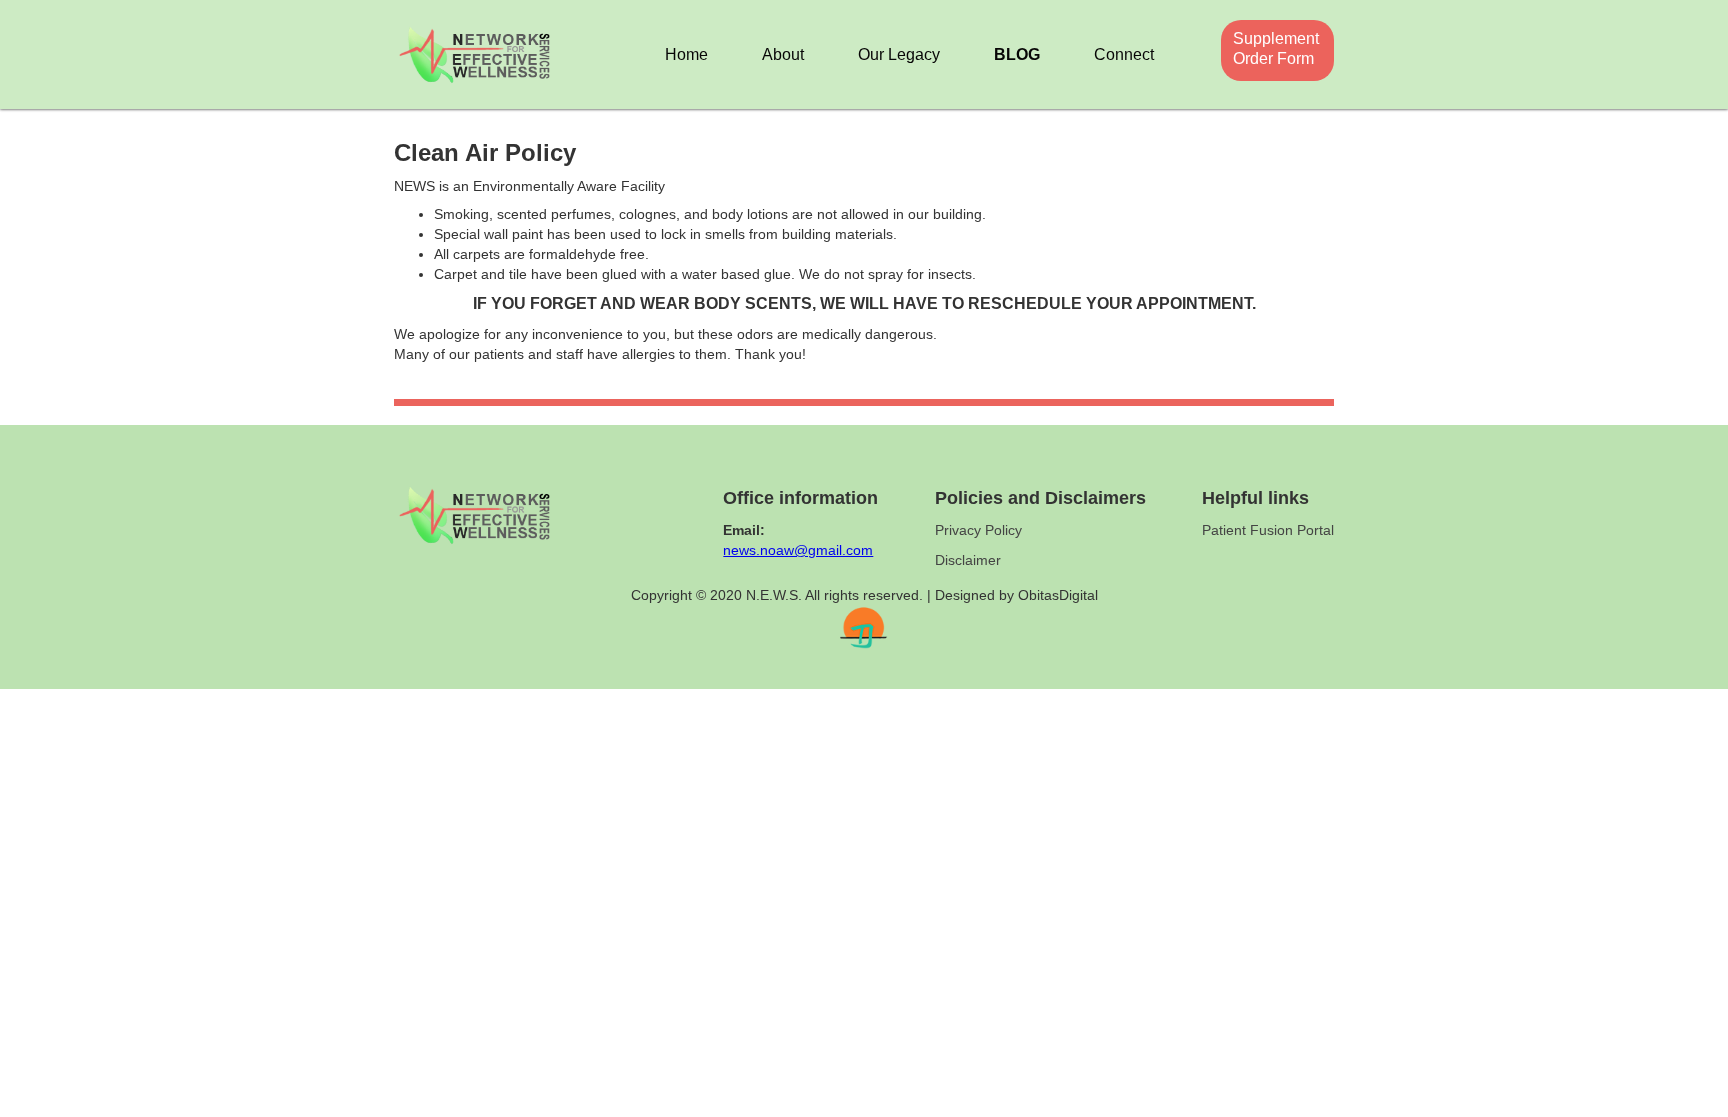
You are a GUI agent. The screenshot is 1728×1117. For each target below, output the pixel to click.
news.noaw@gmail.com (798, 550)
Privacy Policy (978, 530)
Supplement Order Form (1270, 48)
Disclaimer (968, 560)
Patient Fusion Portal (1268, 530)
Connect (1124, 54)
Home (686, 54)
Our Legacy (899, 54)
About (783, 54)
